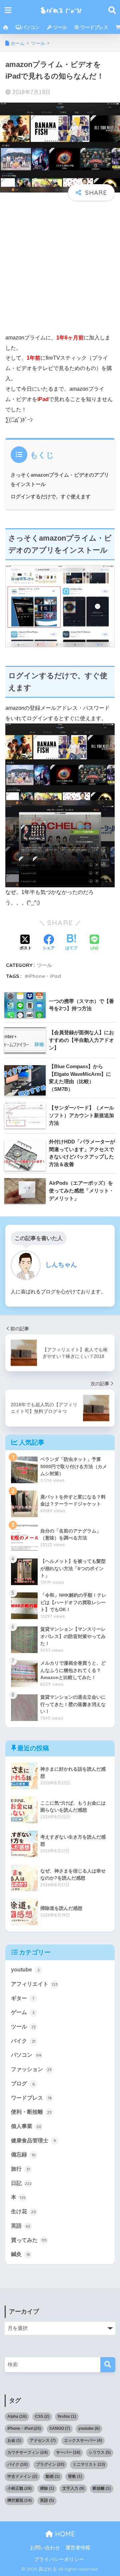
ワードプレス (94, 27)
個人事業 (26, 2126)
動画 (53, 2476)
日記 (21, 2183)
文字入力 (73, 2488)
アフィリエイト (34, 1984)
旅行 (20, 2169)
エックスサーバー (83, 2440)
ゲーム (23, 2012)
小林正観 (19, 2488)
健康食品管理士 (33, 2141)
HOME (64, 2534)
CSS (42, 2416)
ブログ (23, 2084)
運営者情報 (78, 2548)
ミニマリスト (89, 2464)
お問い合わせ (45, 2548)
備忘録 (23, 2154)
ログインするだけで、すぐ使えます (51, 496)
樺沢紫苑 (19, 2500)
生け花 (23, 2211)
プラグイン (50, 2464)
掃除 (47, 2488)
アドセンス (43, 2440)
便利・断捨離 (31, 2112)
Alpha (17, 2416)
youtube (25, 1970)
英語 (21, 2226)
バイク (23, 2041)
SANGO (60, 2428)
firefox (67, 2416)
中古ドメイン (22, 2476)
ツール (59, 27)
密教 (75, 2476)
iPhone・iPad (45, 976)
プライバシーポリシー (59, 2559)
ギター (22, 1998)
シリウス (100, 2452)
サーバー (68, 2452)
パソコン (30, 27)
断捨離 (102, 2488)
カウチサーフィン (27, 2452)
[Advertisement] (60, 267)
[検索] (108, 2365)
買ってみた (29, 2240)
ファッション (31, 2069)
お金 (14, 2440)
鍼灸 (20, 2254)
